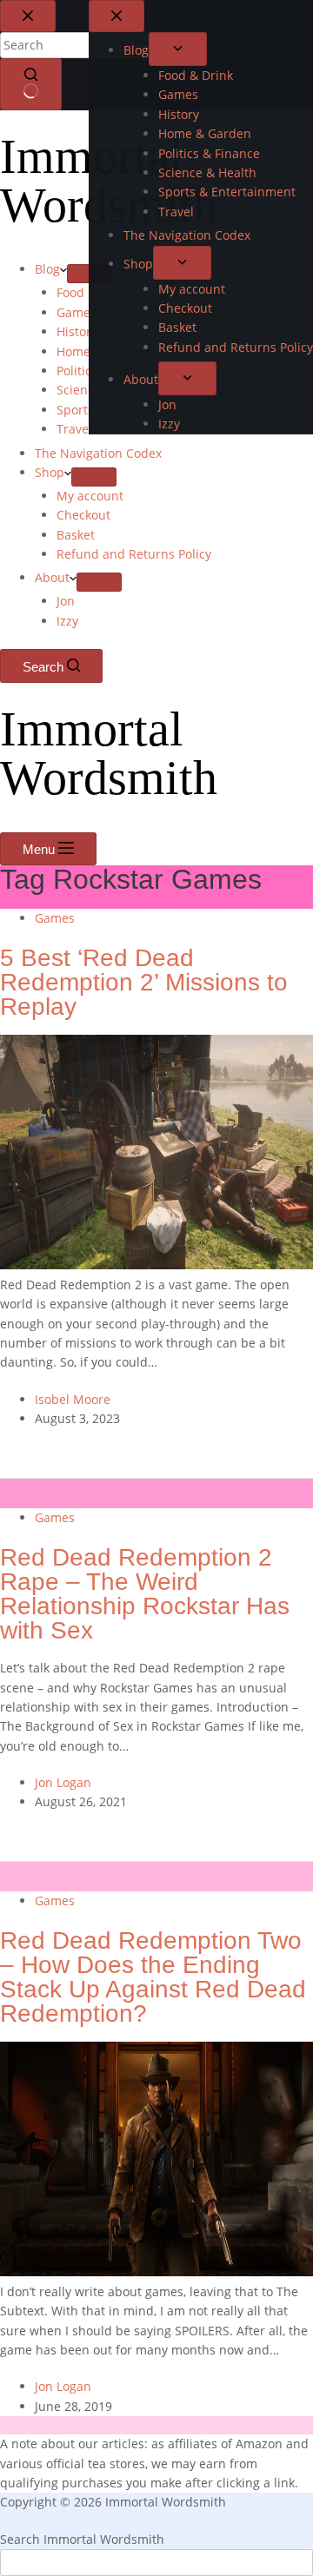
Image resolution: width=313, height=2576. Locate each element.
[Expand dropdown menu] (90, 274)
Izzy (67, 621)
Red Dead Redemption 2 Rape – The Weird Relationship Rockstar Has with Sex (145, 1594)
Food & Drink (94, 292)
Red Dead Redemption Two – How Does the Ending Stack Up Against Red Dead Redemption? (153, 1977)
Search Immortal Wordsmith (82, 2539)
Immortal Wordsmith (109, 181)
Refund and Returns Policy (134, 554)
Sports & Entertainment (125, 410)
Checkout (83, 515)
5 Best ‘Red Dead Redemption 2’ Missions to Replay (144, 983)
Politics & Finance (107, 371)
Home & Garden (103, 351)
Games (77, 312)
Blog (47, 269)
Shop (50, 472)
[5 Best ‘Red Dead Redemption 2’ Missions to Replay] (156, 1265)
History (77, 331)
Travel (74, 429)
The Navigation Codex (98, 453)
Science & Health (106, 390)
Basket (76, 535)
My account (90, 496)
